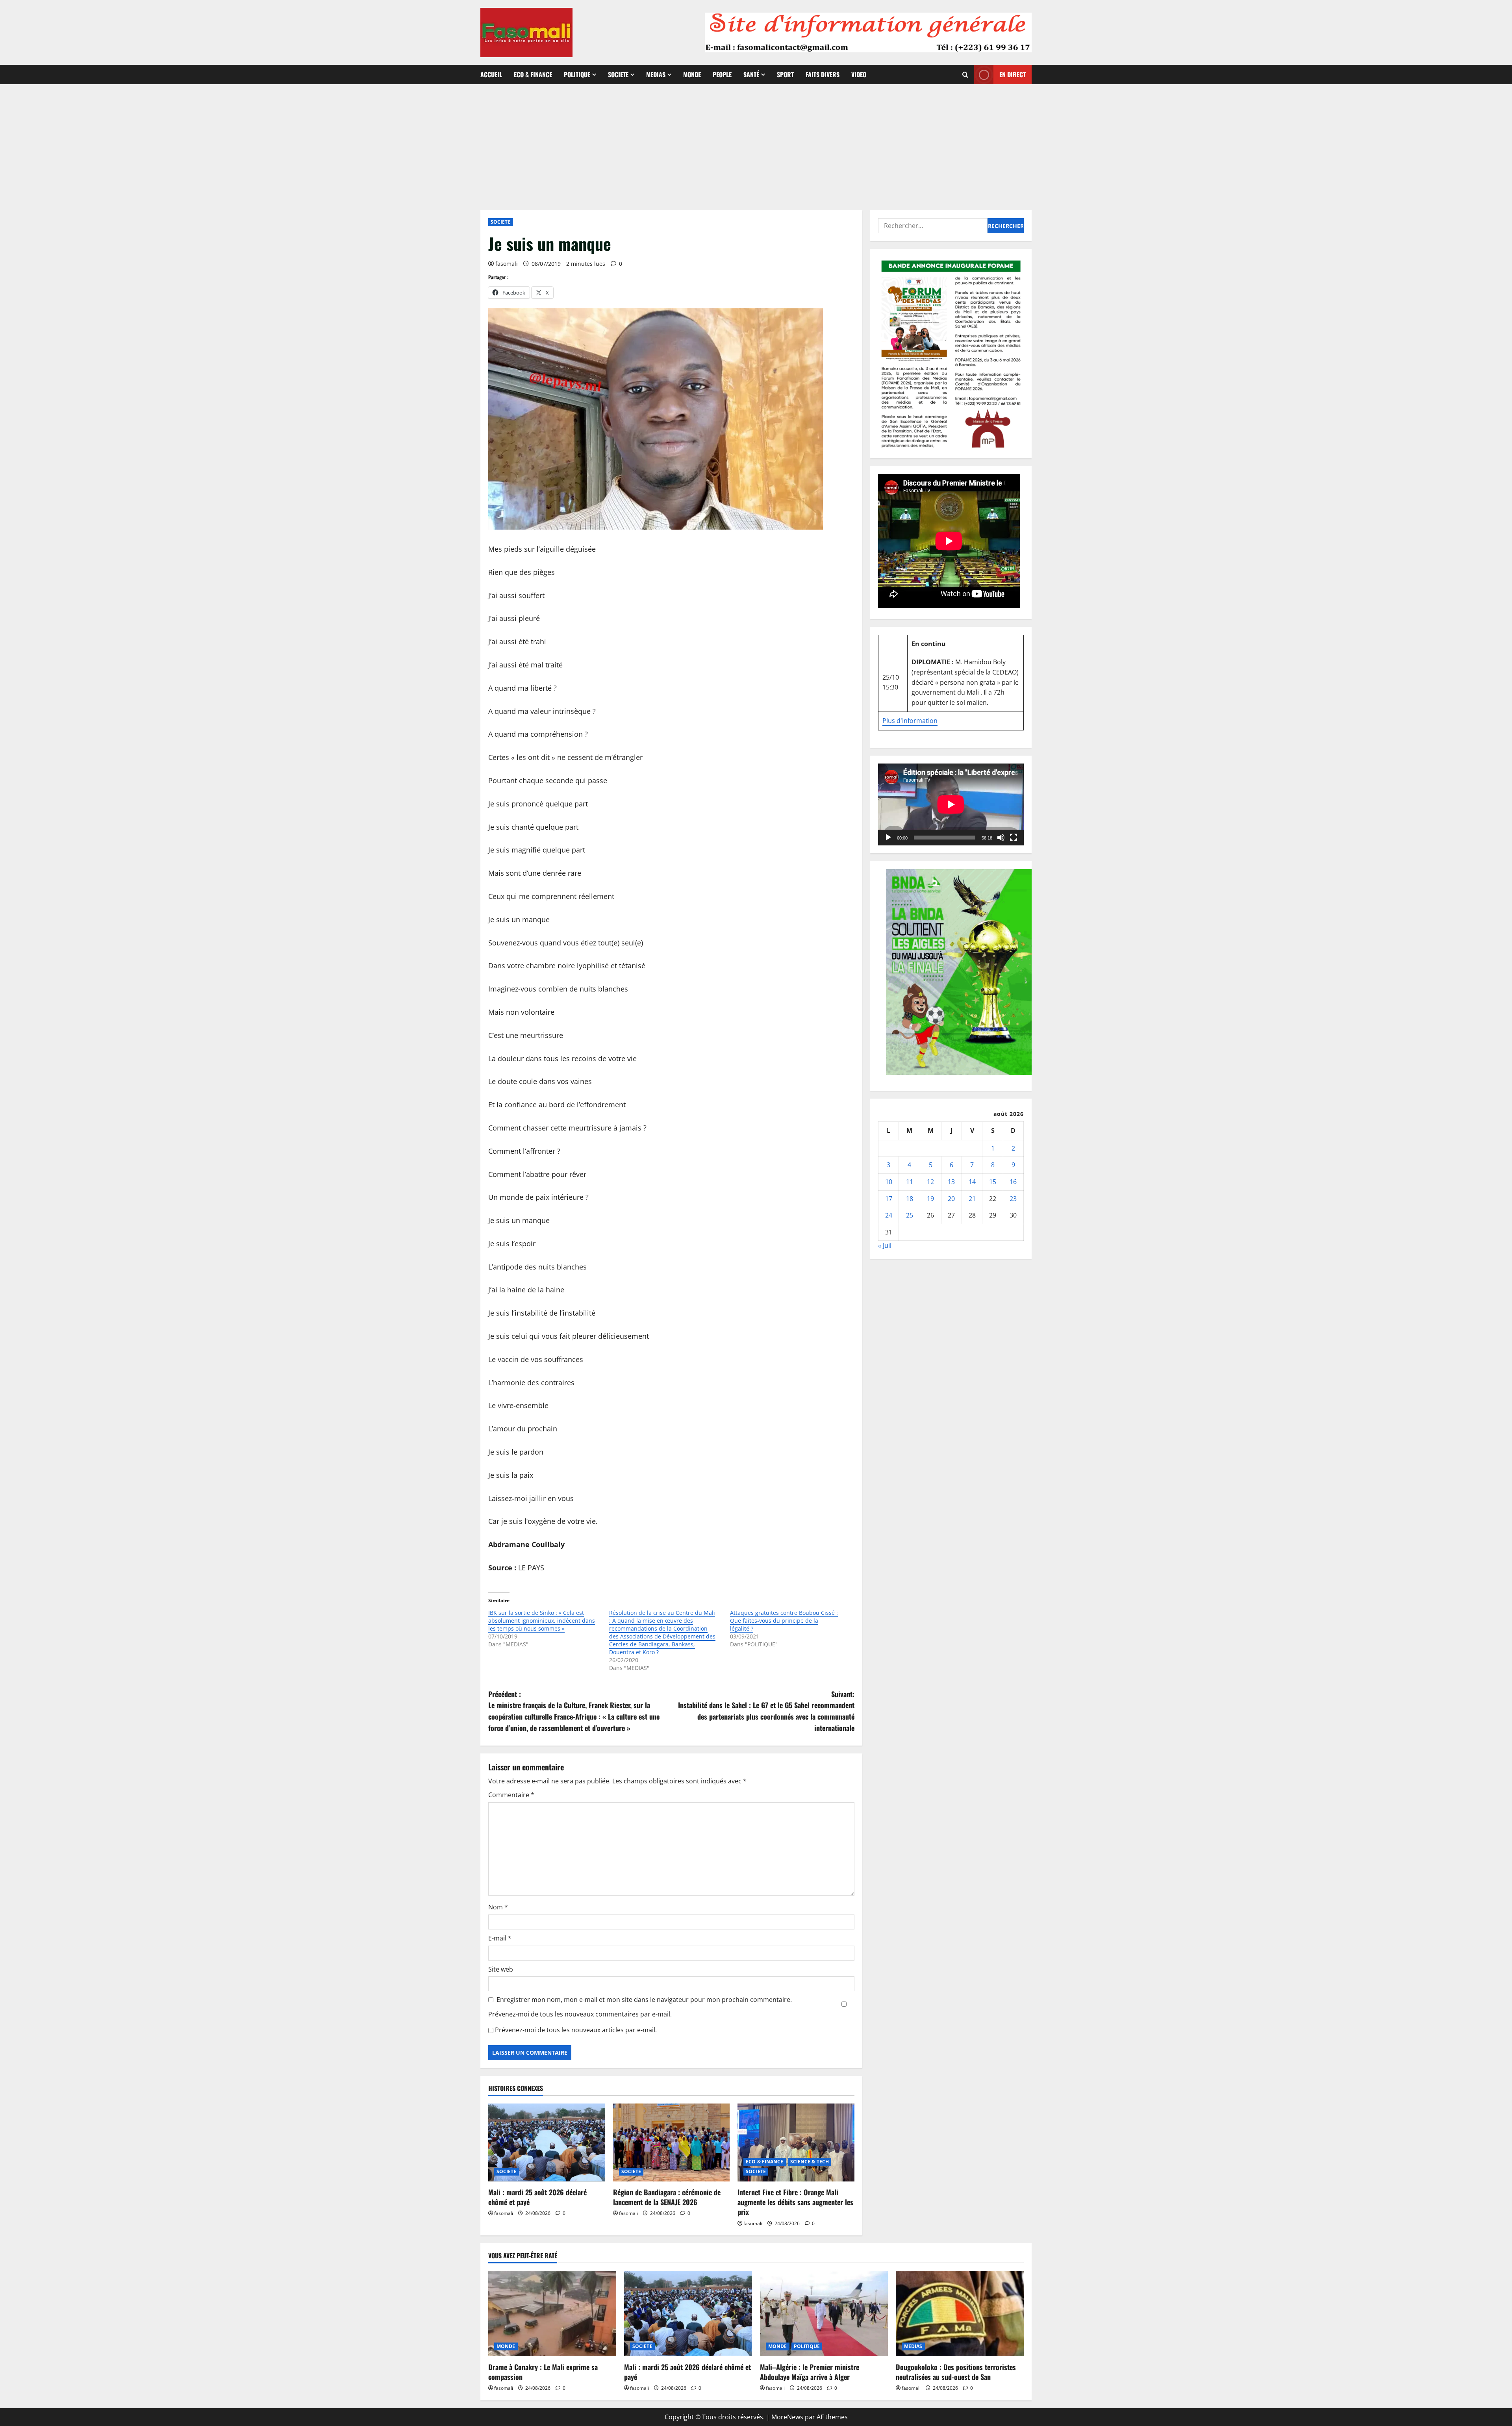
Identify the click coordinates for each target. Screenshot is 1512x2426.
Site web (501, 1969)
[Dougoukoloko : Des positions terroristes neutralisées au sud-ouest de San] (960, 2314)
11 (910, 1182)
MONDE (692, 74)
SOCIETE (618, 74)
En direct (1013, 74)
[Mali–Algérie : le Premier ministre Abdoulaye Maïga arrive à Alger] (824, 2314)
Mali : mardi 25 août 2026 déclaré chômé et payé (537, 2197)
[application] (951, 804)
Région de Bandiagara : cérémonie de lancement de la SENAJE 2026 (667, 2197)
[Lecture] (888, 838)
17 (889, 1198)
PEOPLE (722, 74)
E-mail (500, 1938)
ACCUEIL (491, 74)
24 (889, 1215)
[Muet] (1001, 838)
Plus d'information (910, 721)
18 (910, 1198)
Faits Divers (823, 74)
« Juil (885, 1245)
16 (1013, 1182)
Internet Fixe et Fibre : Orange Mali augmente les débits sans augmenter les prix (795, 2202)
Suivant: (766, 1711)
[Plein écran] (1014, 838)
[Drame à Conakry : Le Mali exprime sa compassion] (552, 2314)
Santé (751, 74)
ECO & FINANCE (533, 74)
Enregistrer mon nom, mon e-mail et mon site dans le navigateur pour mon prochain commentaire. (644, 2000)
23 (1013, 1198)
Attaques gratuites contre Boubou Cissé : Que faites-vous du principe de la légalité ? (784, 1621)
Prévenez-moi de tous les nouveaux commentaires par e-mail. (580, 2014)
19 (930, 1198)
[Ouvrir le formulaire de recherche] (965, 75)
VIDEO (859, 74)
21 (972, 1198)
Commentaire (511, 1795)
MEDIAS (656, 74)
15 (993, 1182)
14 (972, 1182)
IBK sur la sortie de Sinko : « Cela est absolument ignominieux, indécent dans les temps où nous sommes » (542, 1621)
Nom (498, 1907)
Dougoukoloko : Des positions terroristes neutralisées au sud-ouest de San (956, 2372)
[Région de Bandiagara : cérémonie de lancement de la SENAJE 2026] (672, 2142)
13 (951, 1182)
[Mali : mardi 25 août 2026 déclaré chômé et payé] (547, 2142)
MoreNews (787, 2417)
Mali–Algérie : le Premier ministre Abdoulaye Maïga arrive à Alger (810, 2372)
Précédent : (574, 1711)
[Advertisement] (756, 143)
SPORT (785, 74)
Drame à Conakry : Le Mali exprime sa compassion (543, 2372)
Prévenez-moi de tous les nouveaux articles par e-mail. (576, 2030)
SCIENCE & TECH (810, 2162)
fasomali (507, 264)
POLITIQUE (577, 74)
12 (930, 1182)
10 (889, 1182)
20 (951, 1198)
